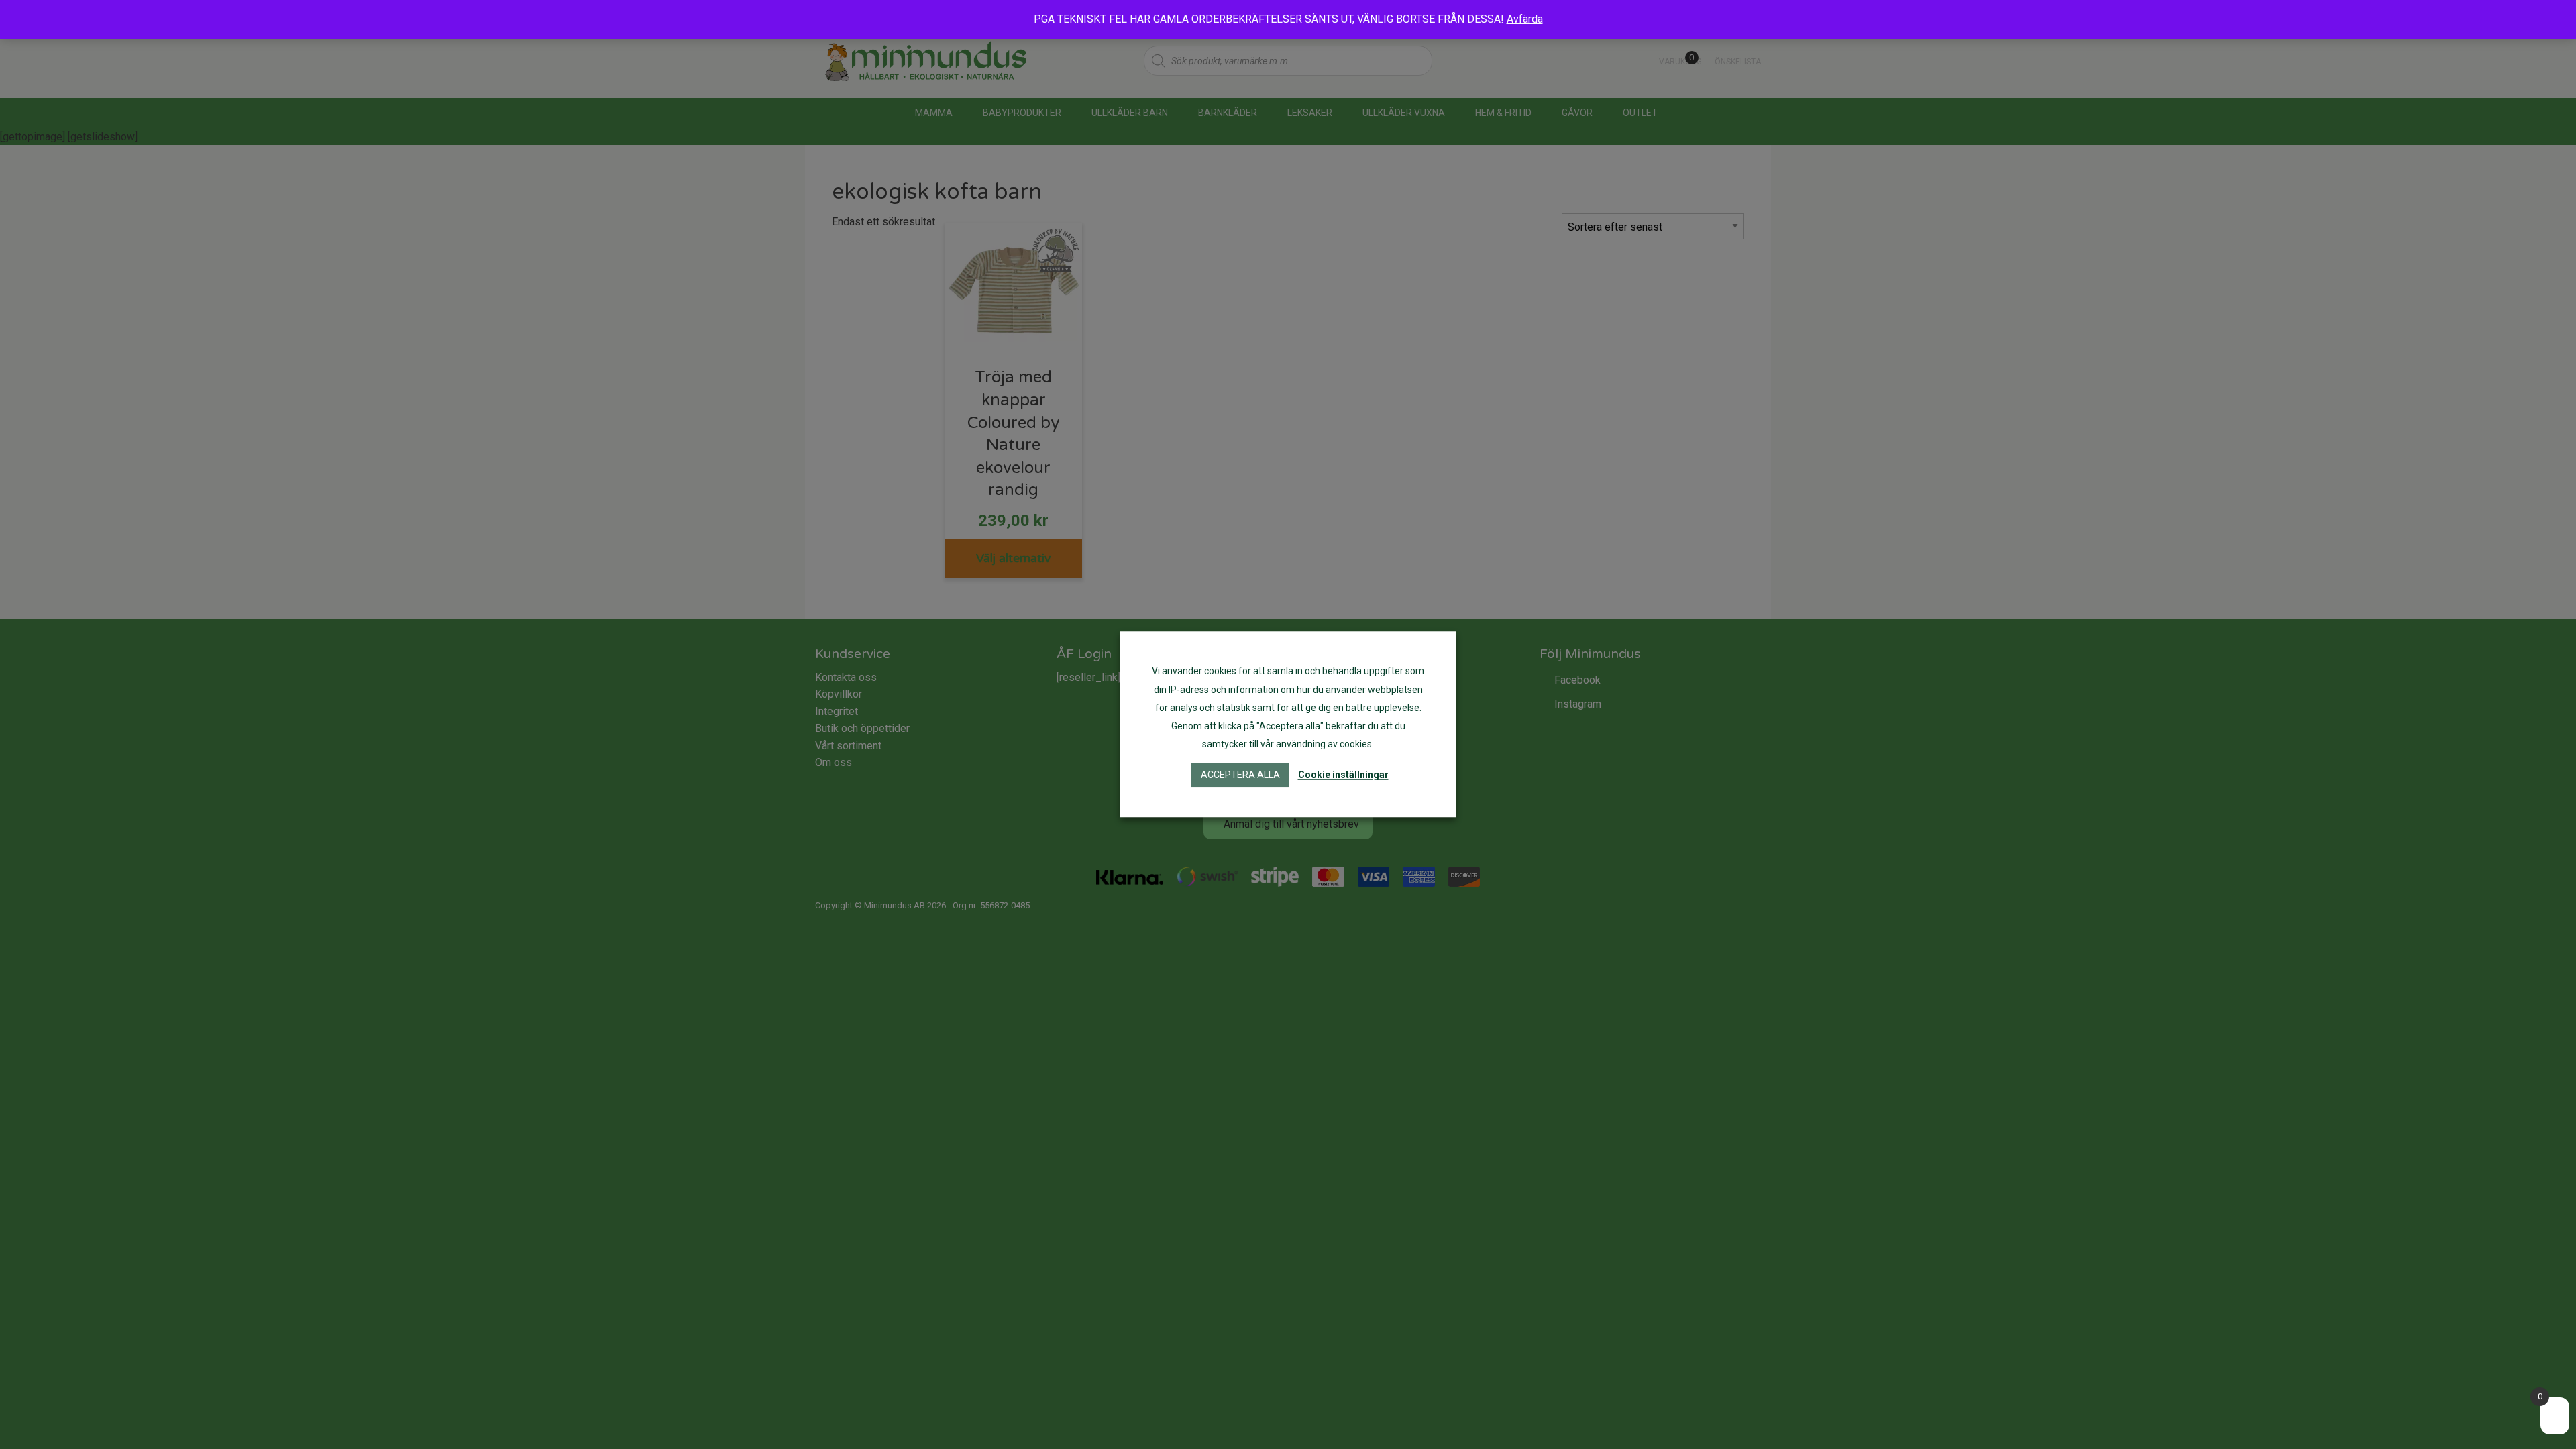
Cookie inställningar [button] (1343, 775)
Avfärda (1525, 19)
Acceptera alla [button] (1240, 775)
